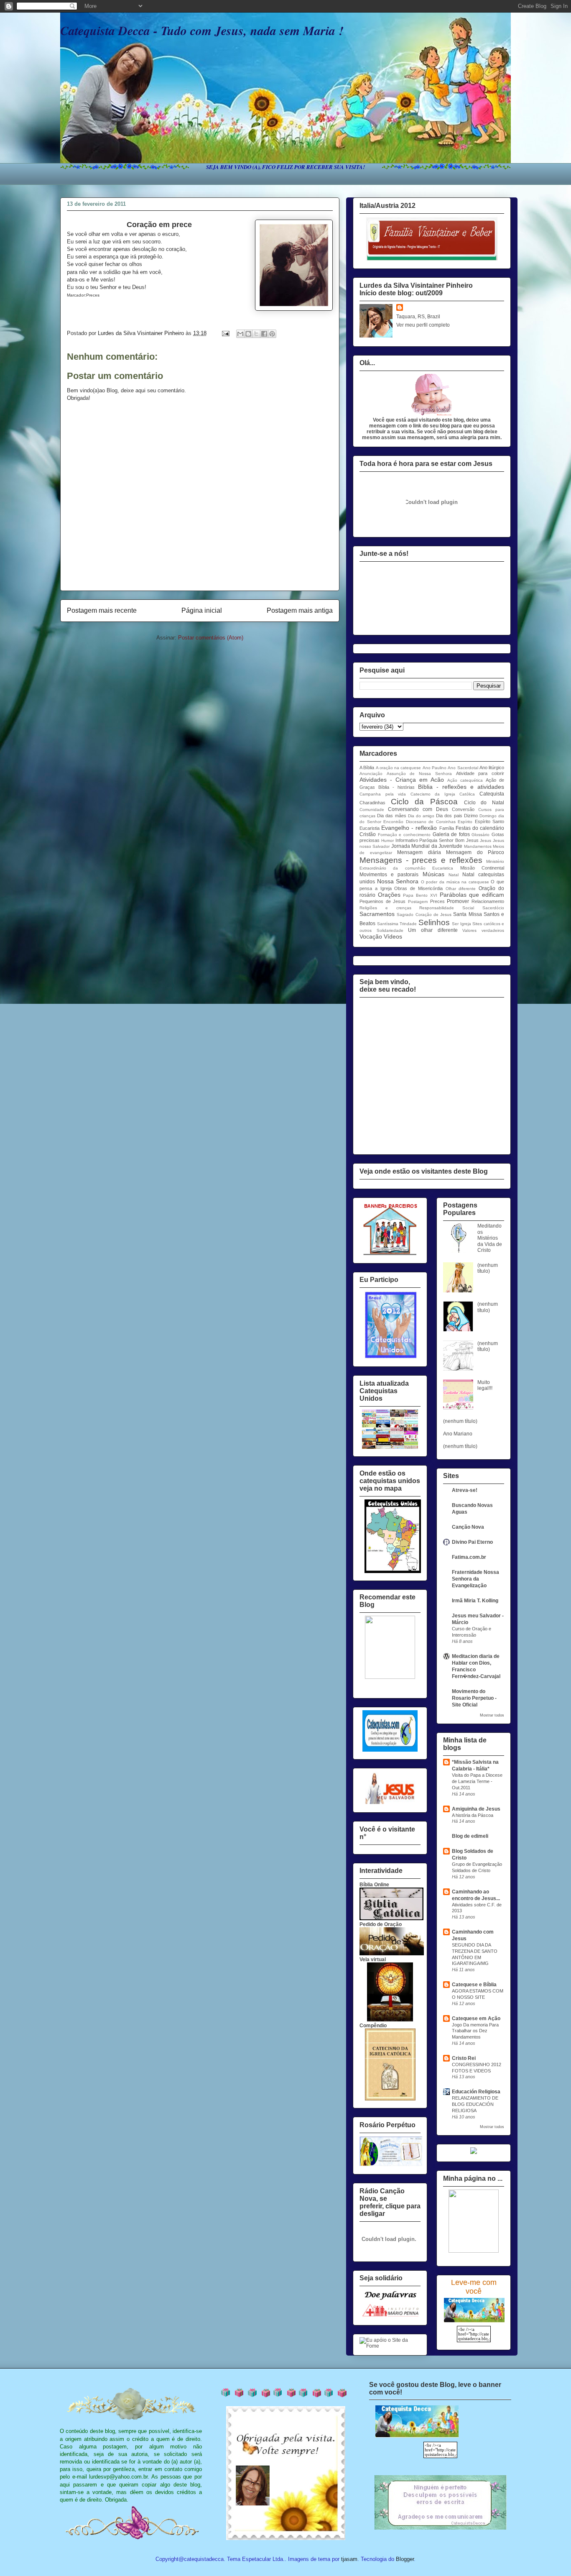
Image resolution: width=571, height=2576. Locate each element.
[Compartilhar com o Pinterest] (272, 334)
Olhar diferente (461, 889)
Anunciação (371, 774)
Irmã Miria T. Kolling (475, 1601)
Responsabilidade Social (447, 908)
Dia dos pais (449, 816)
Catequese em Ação (476, 2018)
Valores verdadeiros (483, 930)
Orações (389, 895)
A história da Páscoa (473, 1815)
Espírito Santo (490, 821)
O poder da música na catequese (455, 882)
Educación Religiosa (476, 2092)
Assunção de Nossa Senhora (419, 774)
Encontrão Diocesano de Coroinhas (419, 822)
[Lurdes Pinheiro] (390, 1677)
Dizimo (471, 816)
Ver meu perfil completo (423, 325)
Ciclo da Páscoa (424, 802)
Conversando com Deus (418, 809)
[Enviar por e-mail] (240, 334)
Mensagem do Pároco (475, 852)
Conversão (463, 809)
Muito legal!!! (485, 1385)
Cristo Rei (464, 2058)
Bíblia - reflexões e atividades (461, 787)
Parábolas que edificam (472, 895)
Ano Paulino (435, 768)
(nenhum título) (488, 1268)
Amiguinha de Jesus (476, 1809)
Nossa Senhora (398, 881)
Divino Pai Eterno (472, 1542)
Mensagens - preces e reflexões (421, 860)
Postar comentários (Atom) (211, 638)
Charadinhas (372, 803)
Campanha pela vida (383, 794)
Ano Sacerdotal (463, 768)
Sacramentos (377, 914)
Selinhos (434, 922)
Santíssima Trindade (397, 924)
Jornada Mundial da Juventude (427, 846)
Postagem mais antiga (300, 610)
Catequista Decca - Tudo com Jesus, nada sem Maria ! (202, 31)
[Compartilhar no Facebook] (264, 334)
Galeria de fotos (451, 834)
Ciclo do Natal (484, 803)
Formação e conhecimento (404, 835)
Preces (437, 901)
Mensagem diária (419, 852)
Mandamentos (478, 846)
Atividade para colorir (480, 773)
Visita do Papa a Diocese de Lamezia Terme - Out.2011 (477, 1781)
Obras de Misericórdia (418, 888)
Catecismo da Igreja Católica (443, 794)
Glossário (481, 835)
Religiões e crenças (385, 908)
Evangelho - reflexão (409, 828)
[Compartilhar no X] (256, 334)
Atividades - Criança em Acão (402, 780)
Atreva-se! (465, 1490)
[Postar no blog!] (248, 334)
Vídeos (393, 936)
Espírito (465, 822)
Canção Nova (468, 1527)
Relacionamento (488, 901)
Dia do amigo (421, 816)
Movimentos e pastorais (389, 875)
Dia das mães (391, 816)
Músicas (433, 874)
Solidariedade (390, 930)
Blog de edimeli (470, 1836)
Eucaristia (370, 828)
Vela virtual (373, 1959)
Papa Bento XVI (420, 895)
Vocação (371, 936)
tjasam (349, 2559)
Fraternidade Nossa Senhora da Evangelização (475, 1579)
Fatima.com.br (469, 1557)
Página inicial (202, 610)
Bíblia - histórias (396, 787)
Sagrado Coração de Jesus (424, 915)
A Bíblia (367, 767)
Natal (454, 875)
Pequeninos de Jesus (382, 901)
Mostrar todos (492, 1715)
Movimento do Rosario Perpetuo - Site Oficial (474, 1698)
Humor (387, 840)
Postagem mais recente (102, 610)
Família (447, 828)
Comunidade (372, 810)
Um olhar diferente (433, 930)
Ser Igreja (461, 924)
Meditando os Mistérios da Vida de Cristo (490, 1238)
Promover (458, 901)
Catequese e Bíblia (474, 1985)
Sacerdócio (493, 908)
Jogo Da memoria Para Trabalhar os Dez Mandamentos (475, 2031)
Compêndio (373, 2026)
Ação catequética (465, 780)
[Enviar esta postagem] (225, 333)
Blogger (405, 2559)
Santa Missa (467, 914)
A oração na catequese (399, 768)
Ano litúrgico (492, 767)
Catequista (492, 794)
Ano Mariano (458, 1434)
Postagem (418, 902)
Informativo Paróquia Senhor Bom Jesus (437, 840)
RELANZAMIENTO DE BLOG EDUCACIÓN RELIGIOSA (475, 2104)
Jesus (486, 840)
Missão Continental (482, 868)
